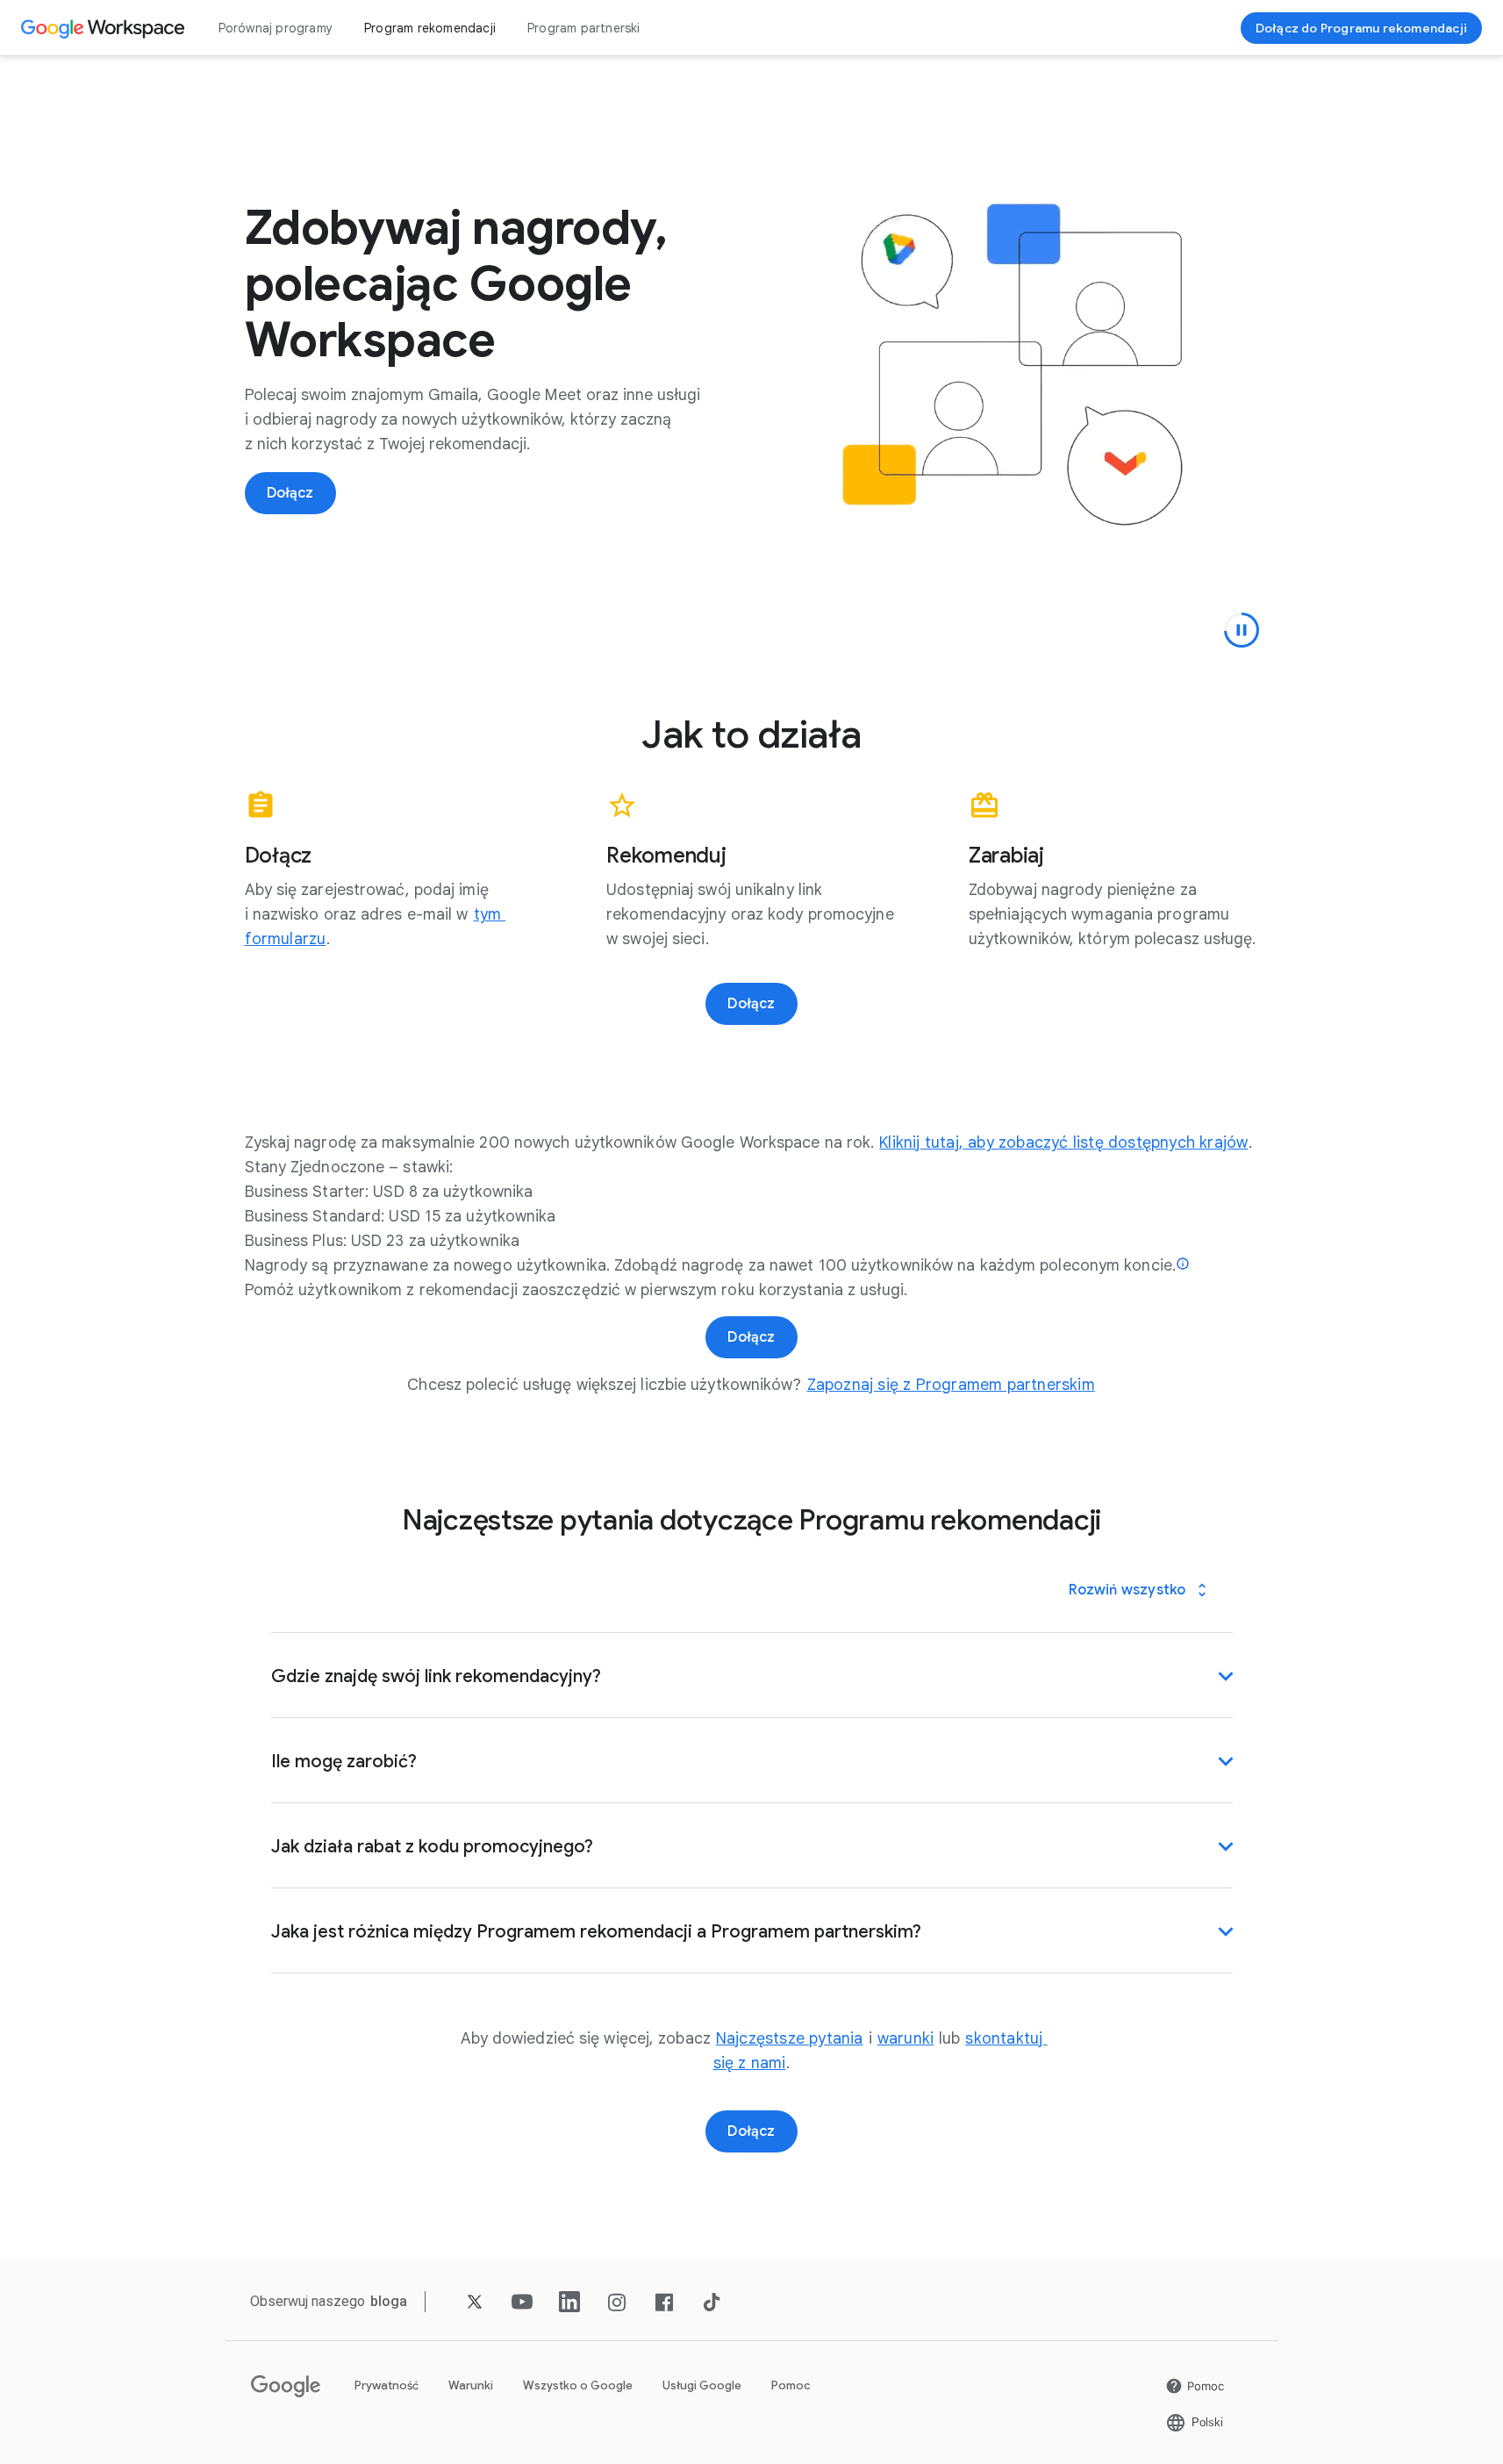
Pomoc (791, 2385)
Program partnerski (584, 28)
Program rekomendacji (430, 28)
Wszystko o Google (578, 2385)
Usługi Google (702, 2385)
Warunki (471, 2385)
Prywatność (386, 2385)
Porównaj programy (276, 28)
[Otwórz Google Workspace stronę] (105, 28)
